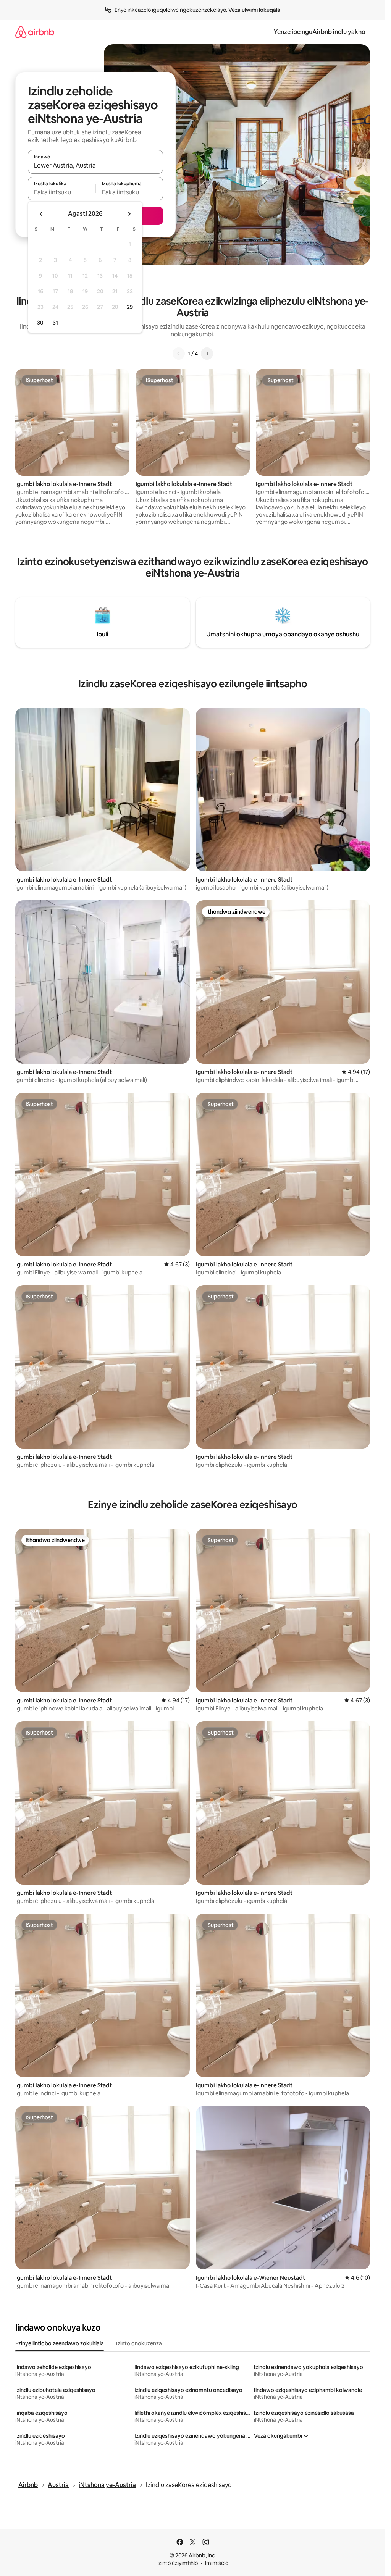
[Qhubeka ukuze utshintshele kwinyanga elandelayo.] (129, 214)
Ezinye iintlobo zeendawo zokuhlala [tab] (60, 2343)
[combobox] (95, 165)
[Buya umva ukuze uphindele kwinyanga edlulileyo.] (41, 214)
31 (55, 323)
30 (40, 323)
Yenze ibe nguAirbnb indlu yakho (320, 32)
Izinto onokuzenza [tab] (139, 2343)
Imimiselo (217, 2563)
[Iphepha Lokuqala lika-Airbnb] (35, 32)
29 (130, 307)
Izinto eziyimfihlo (178, 2563)
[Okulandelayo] (207, 354)
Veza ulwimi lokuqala (254, 10)
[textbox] (62, 192)
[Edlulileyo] (179, 354)
